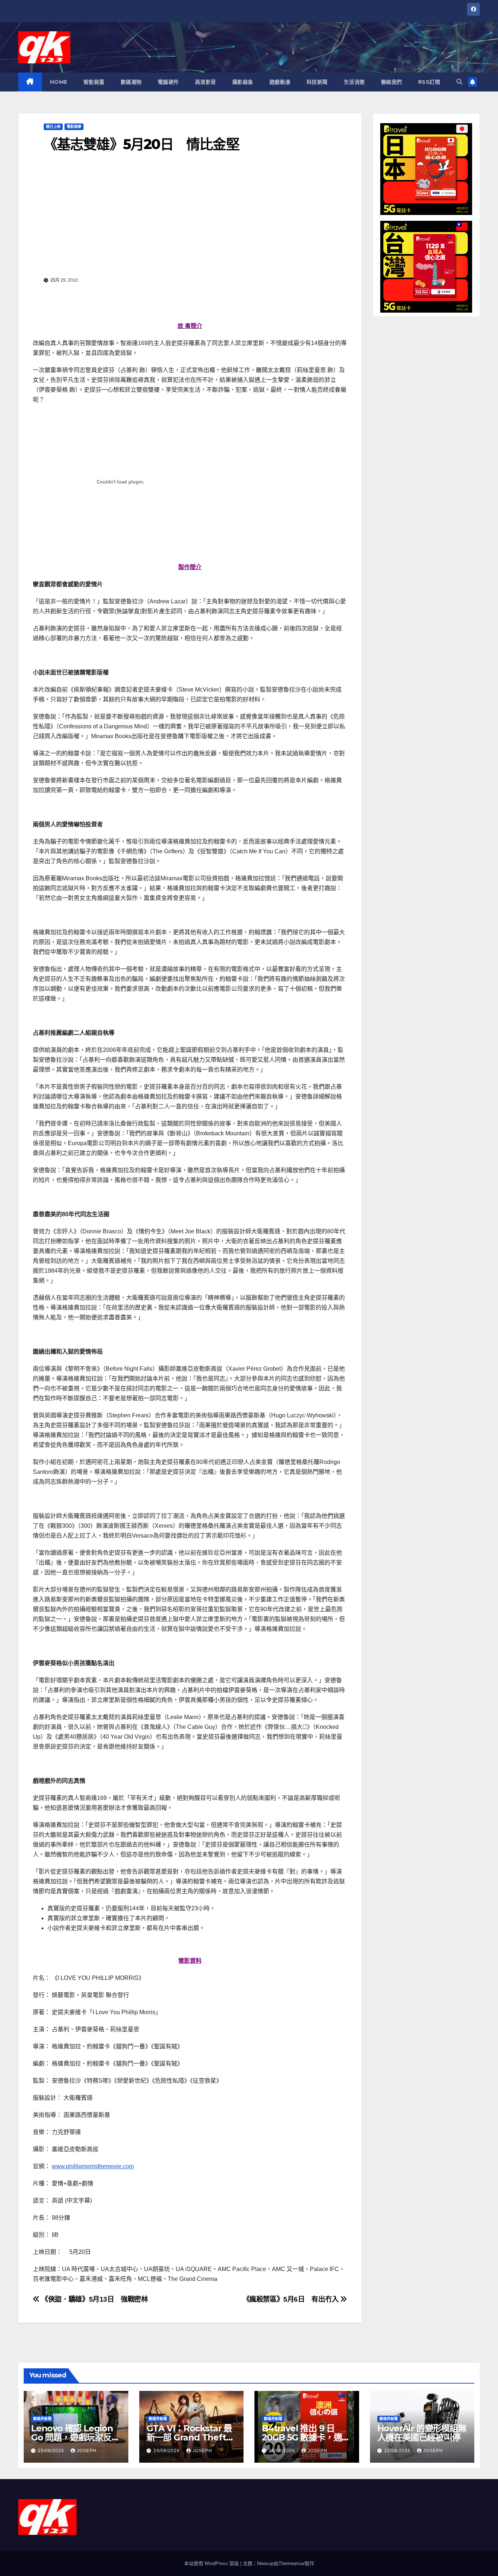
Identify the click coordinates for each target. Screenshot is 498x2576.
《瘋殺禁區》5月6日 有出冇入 (292, 2299)
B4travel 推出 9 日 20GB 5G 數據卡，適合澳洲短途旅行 (306, 2437)
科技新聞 (317, 82)
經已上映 (53, 127)
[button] (459, 82)
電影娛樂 (74, 127)
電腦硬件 (168, 82)
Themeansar (292, 2563)
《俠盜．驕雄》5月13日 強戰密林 (94, 2299)
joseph (87, 2451)
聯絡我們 (392, 82)
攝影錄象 (243, 82)
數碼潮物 (131, 82)
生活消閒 (354, 82)
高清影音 (206, 82)
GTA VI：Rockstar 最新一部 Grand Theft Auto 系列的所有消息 (189, 2437)
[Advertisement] (190, 220)
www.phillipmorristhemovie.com (93, 2166)
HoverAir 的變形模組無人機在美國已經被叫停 (422, 2433)
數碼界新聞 (42, 2419)
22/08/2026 (398, 2451)
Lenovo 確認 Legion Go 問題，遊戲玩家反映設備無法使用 (75, 2437)
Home (59, 82)
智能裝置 (94, 82)
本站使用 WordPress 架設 (212, 2563)
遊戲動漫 (280, 82)
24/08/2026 (167, 2451)
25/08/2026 (52, 2451)
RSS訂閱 (429, 82)
